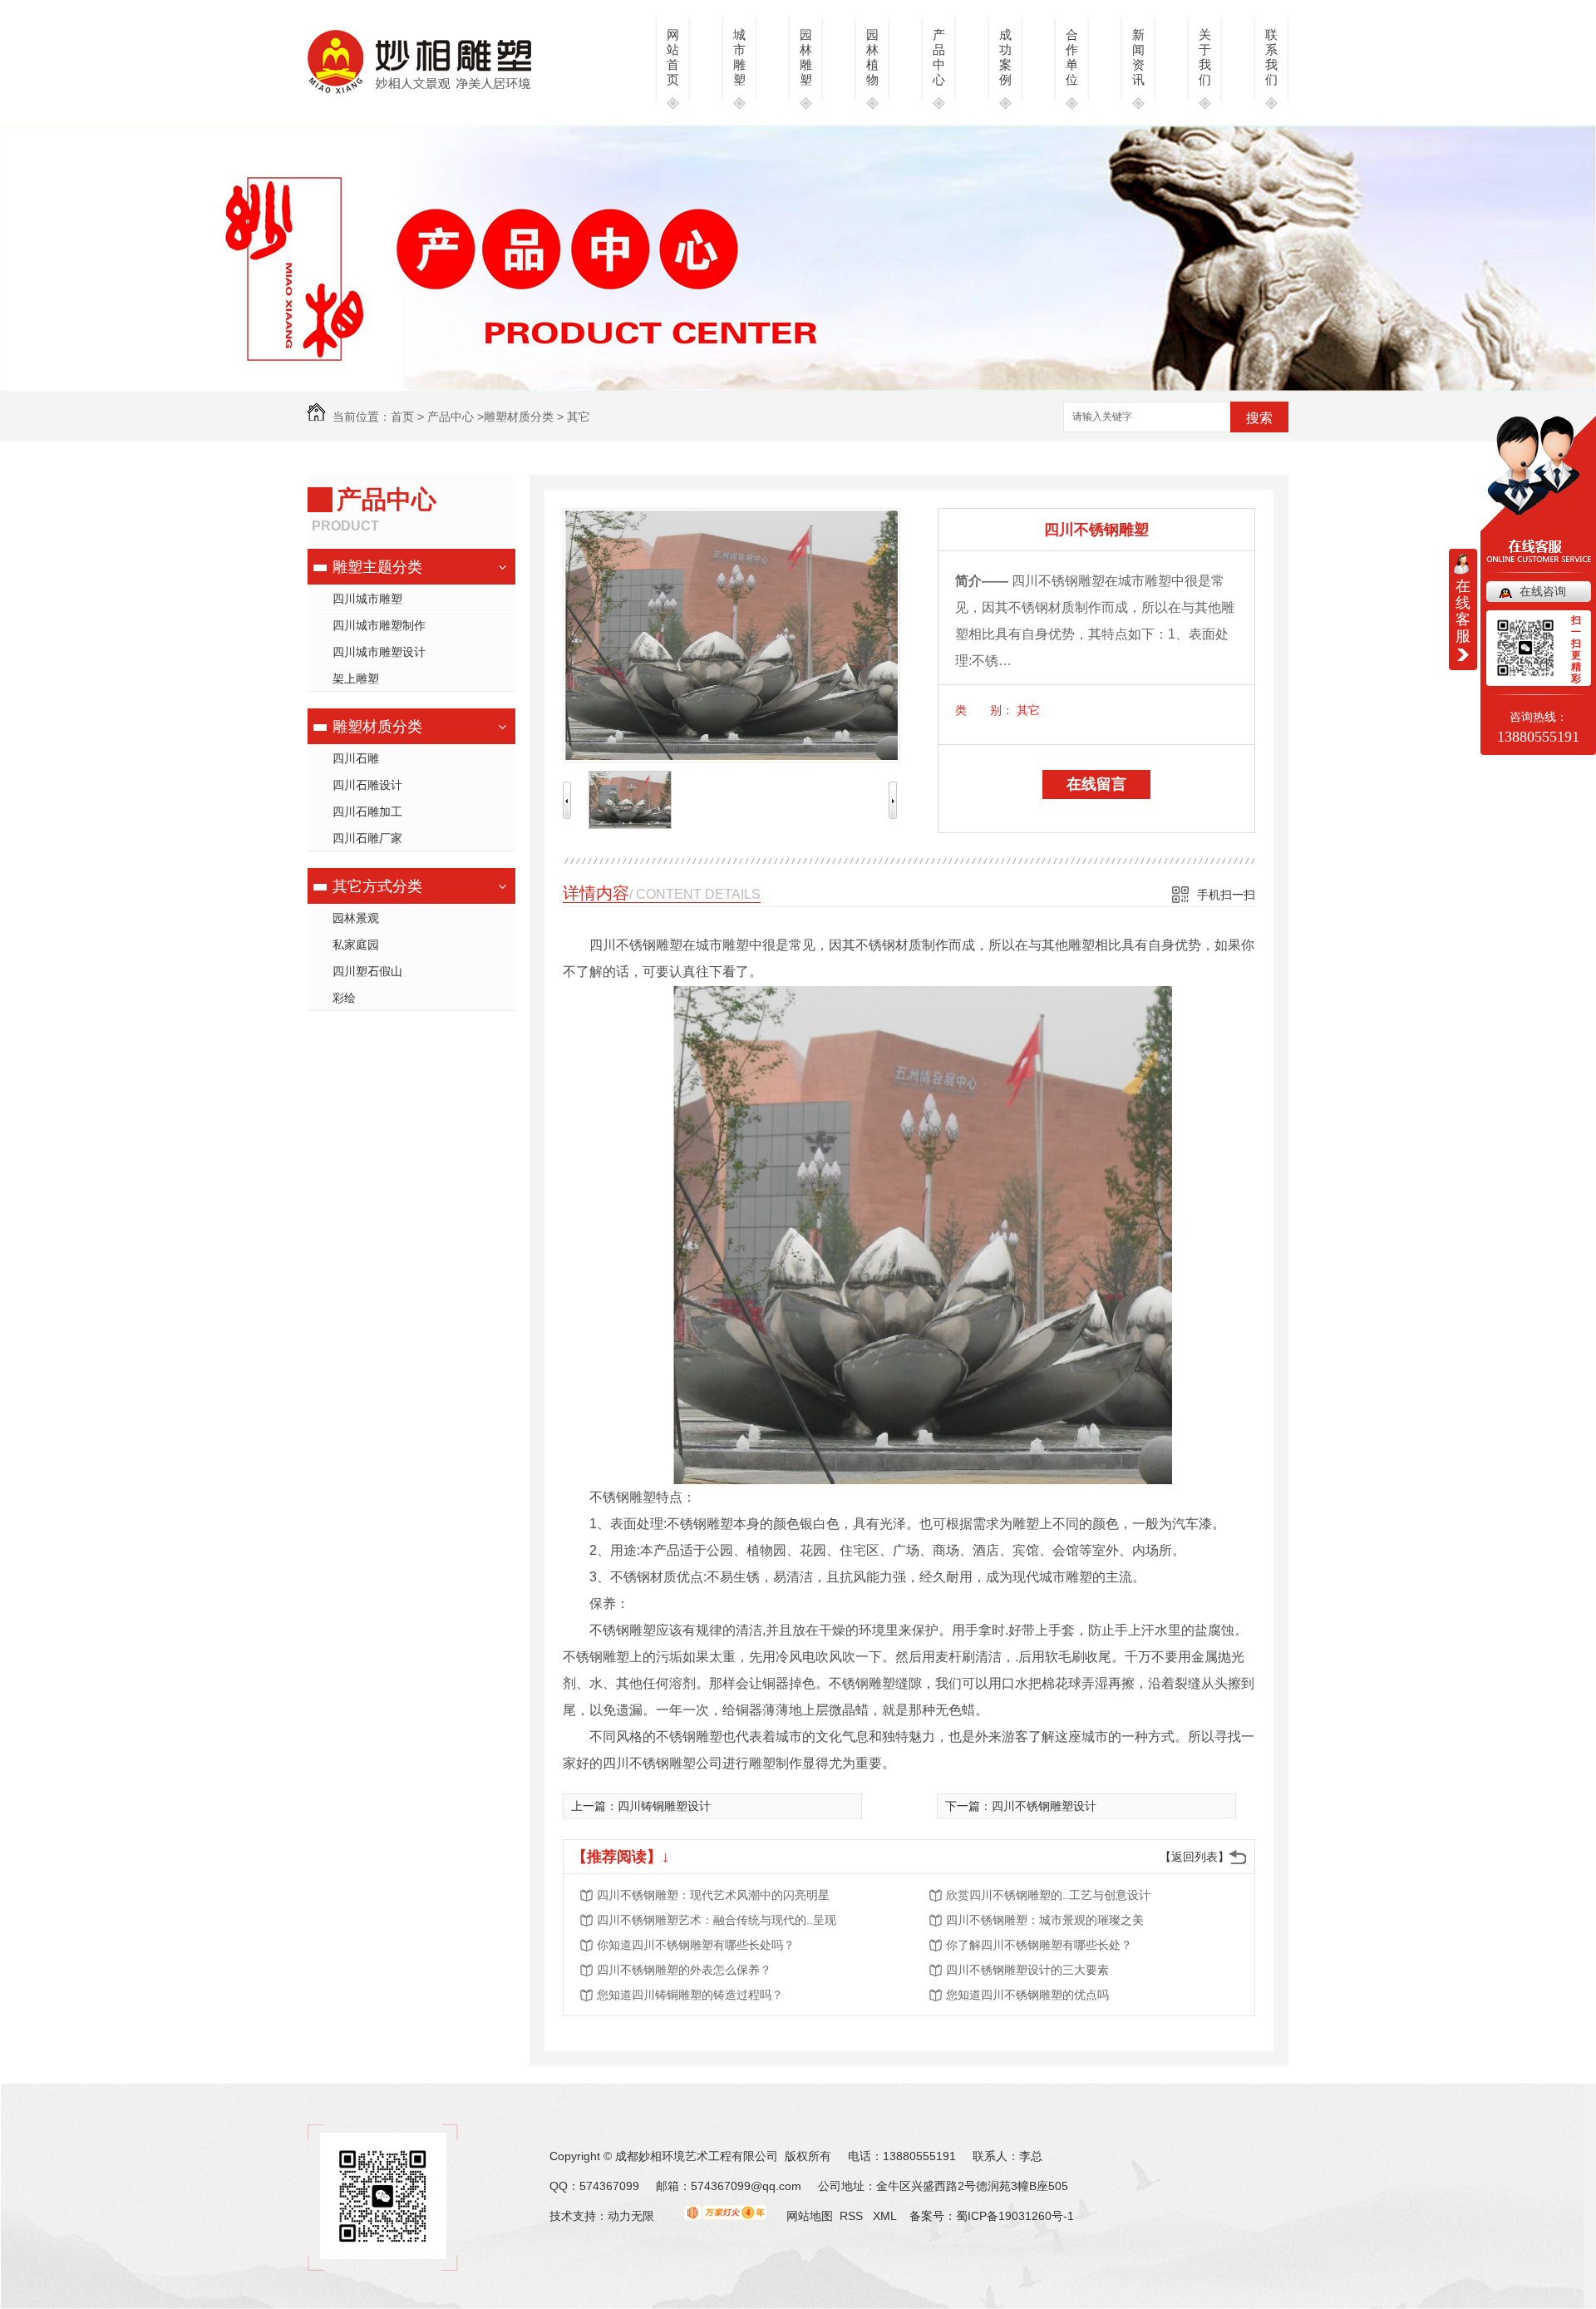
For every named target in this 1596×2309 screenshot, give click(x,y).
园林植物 (872, 57)
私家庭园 (356, 945)
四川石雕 (356, 758)
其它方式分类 (377, 886)
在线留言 (1096, 784)
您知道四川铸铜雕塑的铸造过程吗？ (690, 1995)
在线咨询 (1543, 591)
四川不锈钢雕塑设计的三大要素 (1027, 1970)
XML (886, 2216)
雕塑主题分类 (377, 567)
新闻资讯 (1138, 57)
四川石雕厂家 (367, 838)
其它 (579, 417)
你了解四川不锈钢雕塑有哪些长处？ (1039, 1945)
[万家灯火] (725, 2216)
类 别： (984, 710)
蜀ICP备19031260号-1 (1015, 2216)
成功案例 (1005, 57)
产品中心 (939, 57)
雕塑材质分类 (519, 417)
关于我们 (1205, 57)
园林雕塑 (806, 57)
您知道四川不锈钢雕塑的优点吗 (1027, 1995)
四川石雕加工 (367, 812)
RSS (853, 2216)
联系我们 (1271, 57)
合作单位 (1072, 57)
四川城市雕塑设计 (379, 652)
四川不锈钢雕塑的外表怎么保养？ (684, 1970)
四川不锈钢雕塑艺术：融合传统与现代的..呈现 (717, 1920)
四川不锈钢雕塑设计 (1044, 1806)
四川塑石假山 (367, 971)
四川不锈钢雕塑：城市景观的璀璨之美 (1045, 1920)
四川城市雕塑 (367, 599)
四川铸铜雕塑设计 (664, 1806)
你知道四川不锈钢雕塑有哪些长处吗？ (696, 1945)
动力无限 (631, 2216)
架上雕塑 (356, 678)
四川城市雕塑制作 (379, 625)
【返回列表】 (1195, 1857)
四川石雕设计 (367, 785)
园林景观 (356, 918)
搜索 (1259, 418)
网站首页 (673, 57)
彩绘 (344, 998)
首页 (402, 417)
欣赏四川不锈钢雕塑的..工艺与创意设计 (1048, 1895)
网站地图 (810, 2216)
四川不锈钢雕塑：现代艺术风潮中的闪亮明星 (713, 1895)
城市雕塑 (739, 57)
